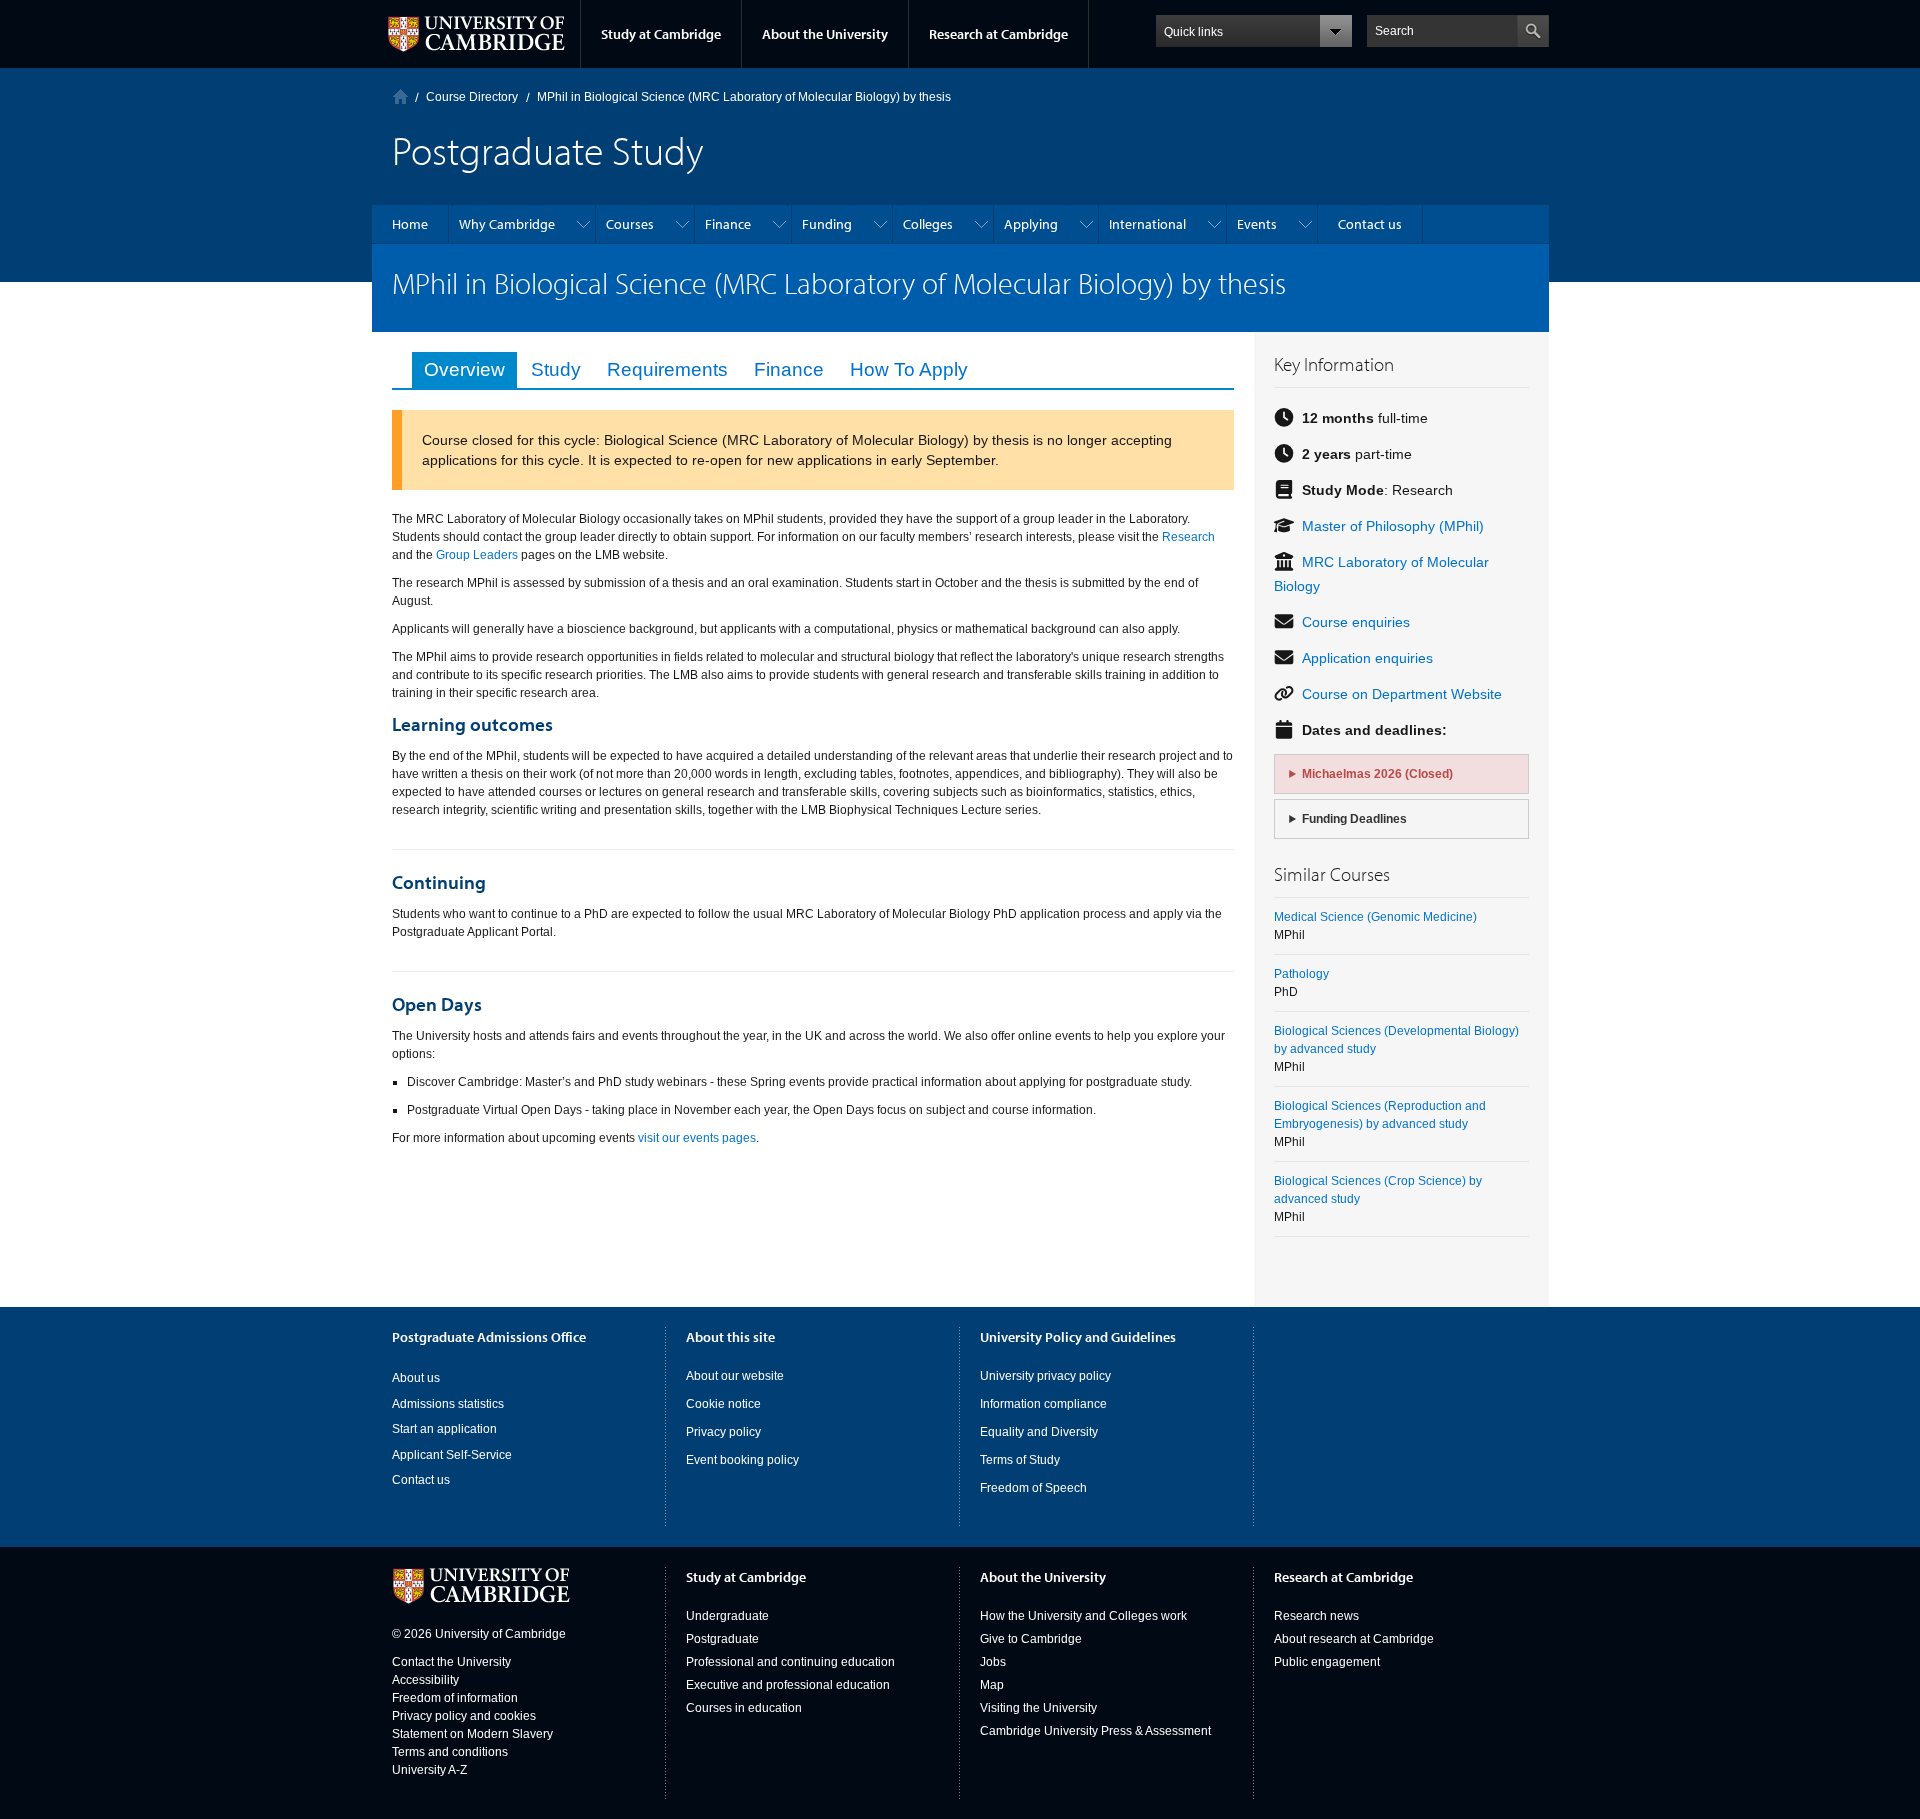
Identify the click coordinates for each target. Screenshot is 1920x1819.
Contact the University (451, 1662)
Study (556, 369)
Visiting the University (1038, 1708)
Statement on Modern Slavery (472, 1734)
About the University (825, 34)
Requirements (667, 369)
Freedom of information (455, 1698)
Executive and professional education (788, 1685)
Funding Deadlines (1354, 819)
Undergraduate (727, 1616)
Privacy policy (723, 1432)
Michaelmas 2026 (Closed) (1377, 774)
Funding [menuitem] (827, 224)
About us (416, 1378)
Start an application (444, 1429)
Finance (789, 369)
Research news (1316, 1616)
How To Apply (909, 369)
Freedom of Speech (1033, 1488)
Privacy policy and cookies (464, 1716)
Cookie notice (723, 1404)
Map (992, 1685)
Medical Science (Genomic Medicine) (1375, 917)
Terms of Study (1020, 1460)
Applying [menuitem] (1031, 224)
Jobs (993, 1662)
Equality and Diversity (1039, 1432)
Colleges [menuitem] (928, 224)
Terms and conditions (450, 1752)
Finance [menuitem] (728, 224)
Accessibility (425, 1680)
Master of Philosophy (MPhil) (1393, 526)
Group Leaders (477, 555)
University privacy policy (1045, 1376)
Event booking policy (742, 1460)
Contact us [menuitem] (1370, 224)
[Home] (400, 96)
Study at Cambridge (661, 34)
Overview (464, 369)
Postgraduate (722, 1639)
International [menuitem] (1147, 224)
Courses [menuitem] (630, 224)
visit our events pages (697, 1138)
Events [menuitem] (1257, 224)
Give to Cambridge (1031, 1639)
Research (1188, 537)
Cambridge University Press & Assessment (1095, 1731)
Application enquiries (1367, 658)
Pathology (1301, 974)
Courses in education (744, 1708)
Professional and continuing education (790, 1662)
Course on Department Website (1402, 694)
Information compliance (1043, 1404)
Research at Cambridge (998, 34)
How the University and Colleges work (1083, 1616)
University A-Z (429, 1770)
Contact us (421, 1480)
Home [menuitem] (410, 224)
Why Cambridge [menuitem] (507, 224)
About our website (735, 1376)
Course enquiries (1356, 622)
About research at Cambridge (1354, 1639)
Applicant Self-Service (452, 1455)
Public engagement (1327, 1662)
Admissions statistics (448, 1404)
